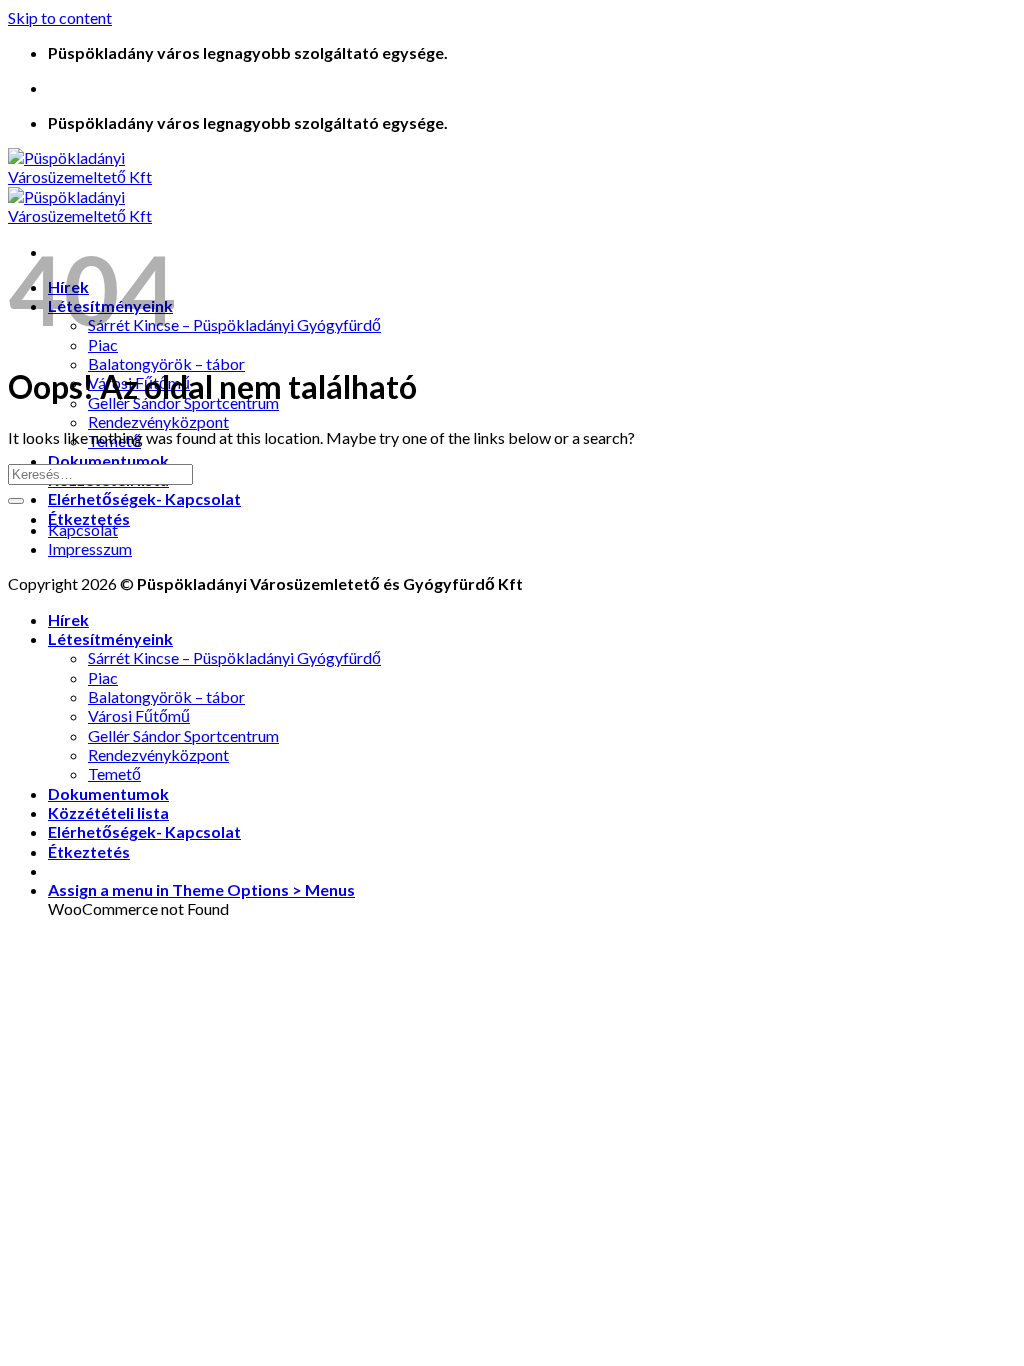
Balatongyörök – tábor (166, 363)
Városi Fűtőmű (139, 715)
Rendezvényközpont (158, 421)
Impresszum (90, 548)
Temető (114, 773)
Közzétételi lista (108, 812)
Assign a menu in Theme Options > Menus (201, 889)
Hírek (68, 619)
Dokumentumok (108, 460)
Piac (103, 677)
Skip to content (60, 17)
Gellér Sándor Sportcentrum (183, 735)
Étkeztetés (89, 518)
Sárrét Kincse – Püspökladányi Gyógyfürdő (234, 324)
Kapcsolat (83, 529)
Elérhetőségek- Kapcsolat (144, 498)
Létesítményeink (110, 638)
